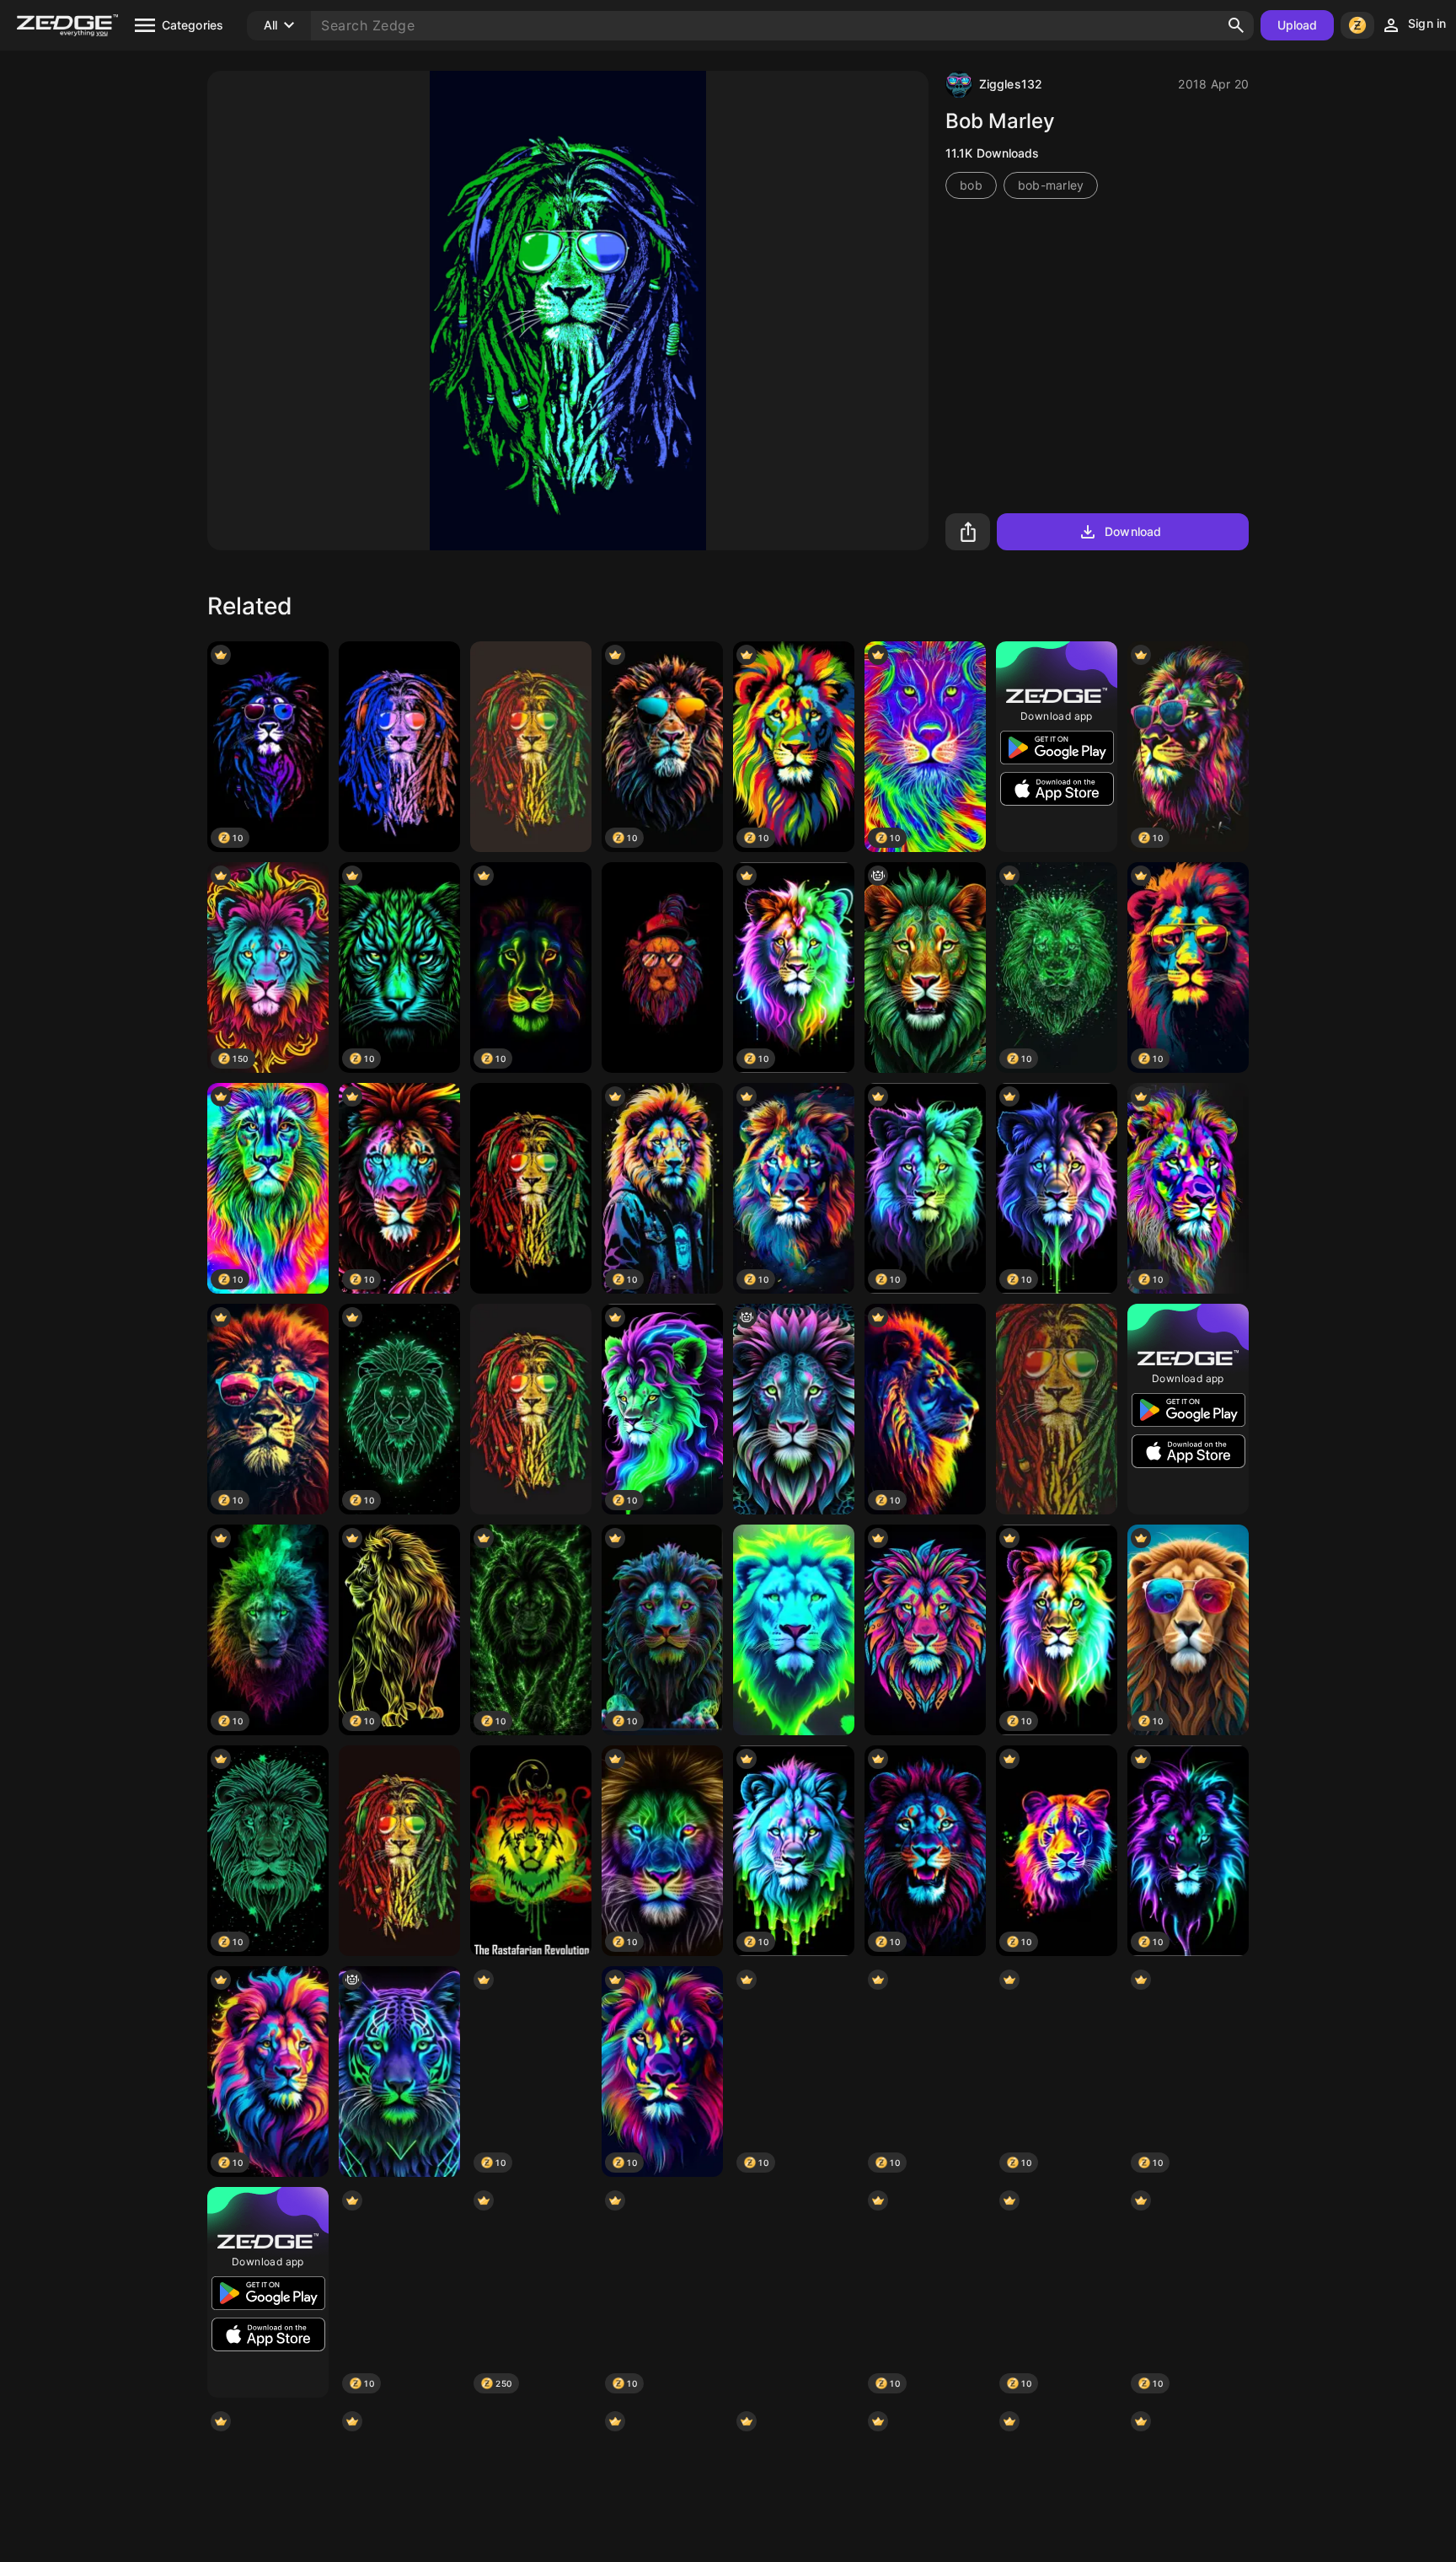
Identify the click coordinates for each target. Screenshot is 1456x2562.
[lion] (531, 1188)
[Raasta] (531, 1409)
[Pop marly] (1057, 1409)
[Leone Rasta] (399, 1851)
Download (1133, 531)
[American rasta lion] (399, 747)
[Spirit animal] (399, 2072)
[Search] (1236, 25)
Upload (1298, 25)
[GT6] (531, 1851)
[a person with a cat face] (925, 967)
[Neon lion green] (794, 1630)
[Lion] (662, 967)
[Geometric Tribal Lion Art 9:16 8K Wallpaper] (925, 1630)
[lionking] (794, 2292)
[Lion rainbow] (531, 747)
